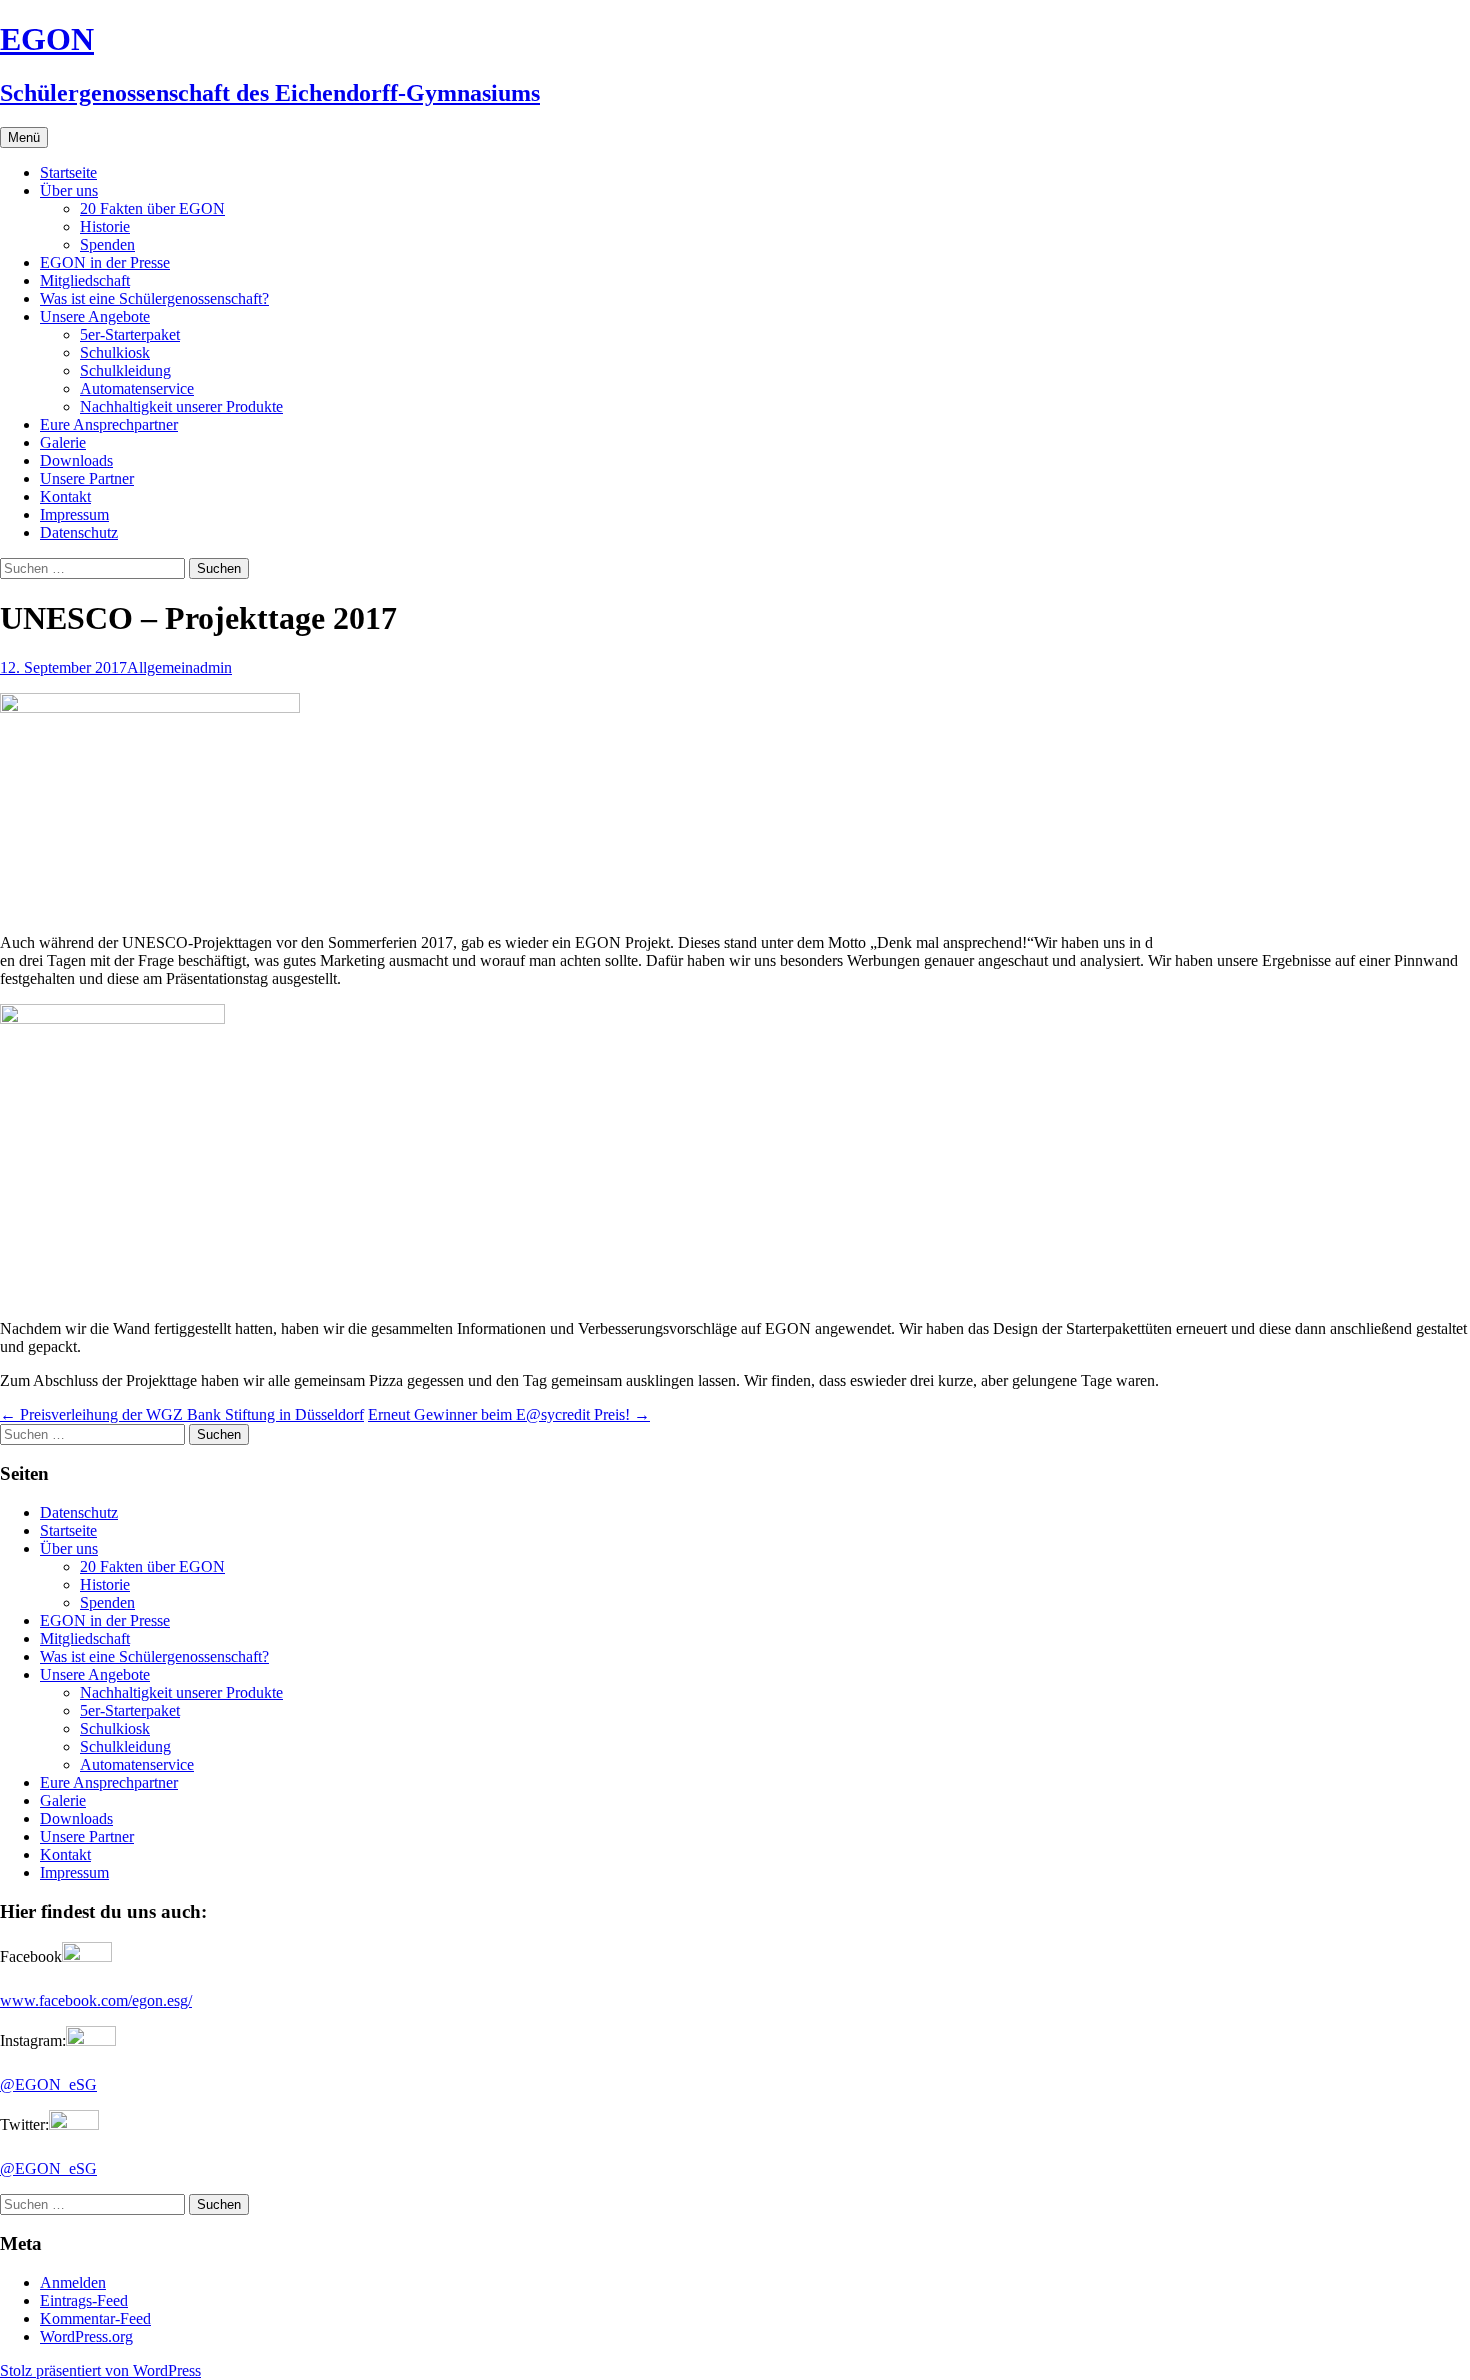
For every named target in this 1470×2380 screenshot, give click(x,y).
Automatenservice (137, 388)
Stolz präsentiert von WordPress (100, 2370)
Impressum (74, 514)
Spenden (107, 244)
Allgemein (160, 667)
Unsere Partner (87, 478)
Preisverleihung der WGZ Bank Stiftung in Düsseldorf (182, 1414)
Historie (105, 226)
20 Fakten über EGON (152, 208)
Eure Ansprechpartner (109, 424)
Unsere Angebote (95, 316)
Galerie (63, 442)
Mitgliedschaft (85, 280)
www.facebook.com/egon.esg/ (96, 2000)
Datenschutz (79, 532)
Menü (24, 137)
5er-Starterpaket (130, 334)
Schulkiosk (115, 352)
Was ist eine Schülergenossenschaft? (154, 298)
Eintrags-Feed (84, 2300)
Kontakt (65, 496)
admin (212, 667)
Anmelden (73, 2282)
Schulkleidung (125, 370)
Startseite (68, 172)
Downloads (76, 460)
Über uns (69, 190)
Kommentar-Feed (95, 2318)
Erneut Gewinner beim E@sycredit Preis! (509, 1414)
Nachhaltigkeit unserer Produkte (181, 406)
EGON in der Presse (105, 262)
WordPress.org (86, 2336)
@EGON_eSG (48, 2084)
